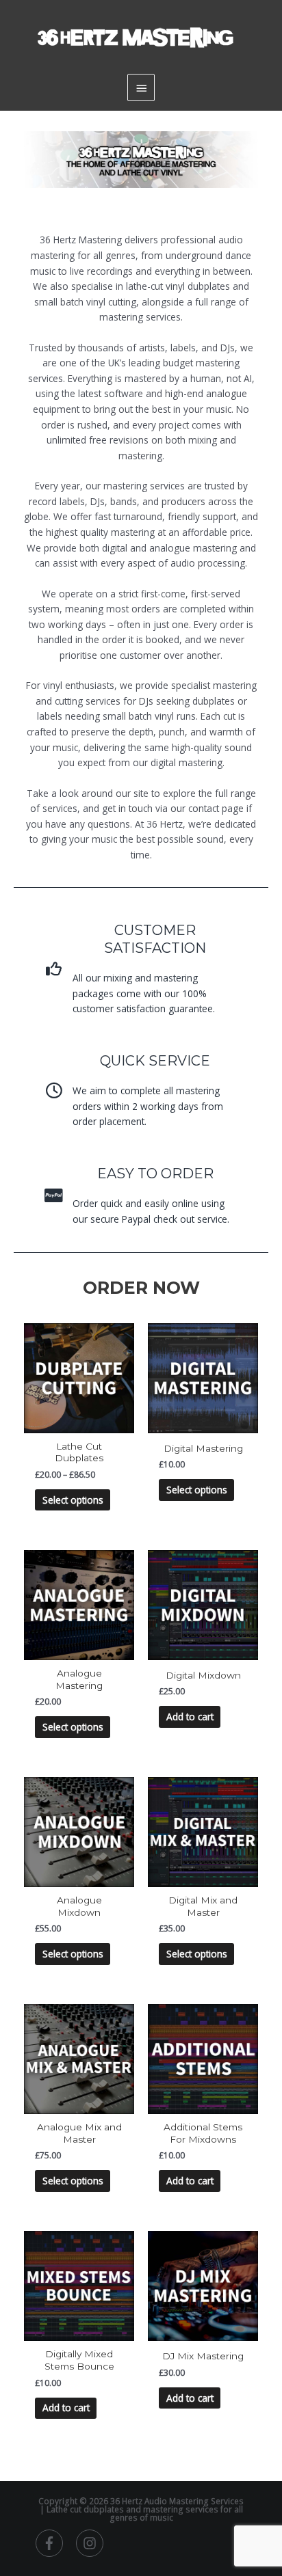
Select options (73, 1500)
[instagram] (92, 2543)
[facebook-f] (55, 2543)
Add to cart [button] (190, 1717)
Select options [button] (197, 1490)
